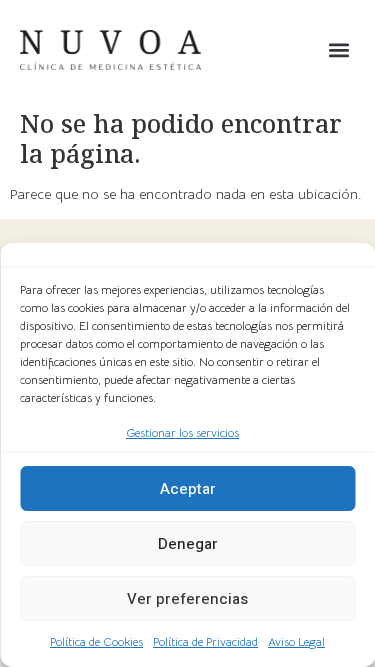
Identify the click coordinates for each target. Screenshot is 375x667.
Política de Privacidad (205, 641)
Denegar (188, 544)
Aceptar (188, 489)
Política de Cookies (96, 641)
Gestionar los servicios (182, 432)
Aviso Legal (296, 641)
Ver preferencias (187, 599)
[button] (338, 50)
